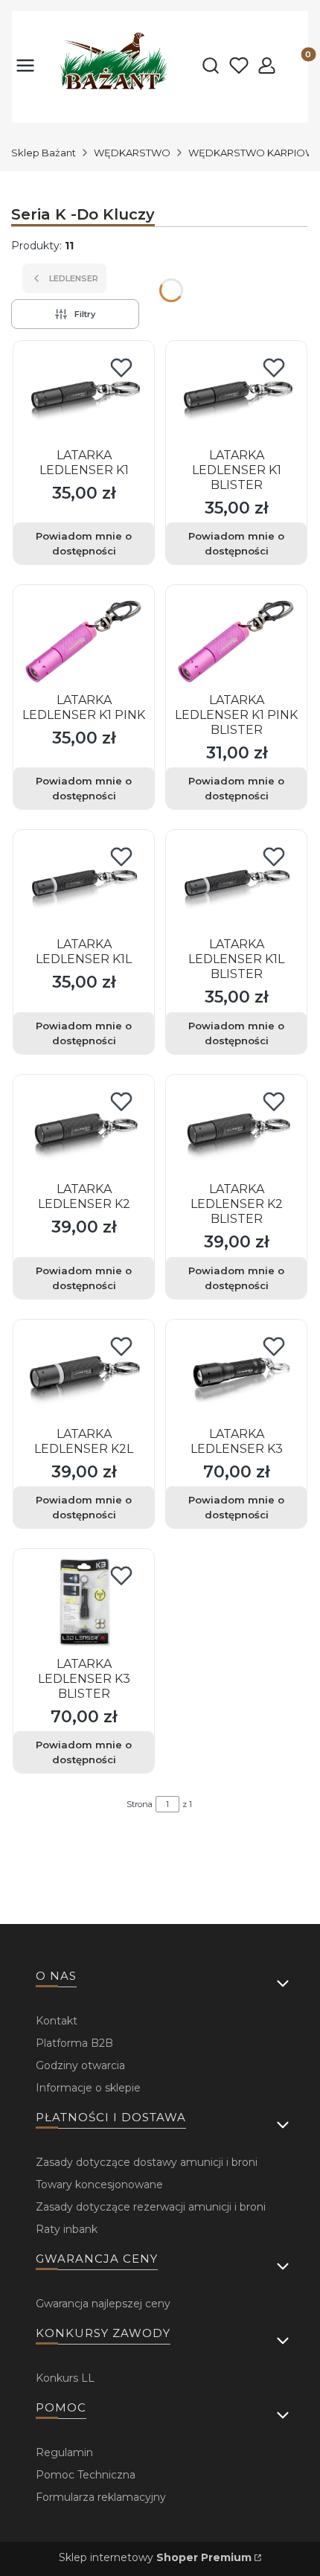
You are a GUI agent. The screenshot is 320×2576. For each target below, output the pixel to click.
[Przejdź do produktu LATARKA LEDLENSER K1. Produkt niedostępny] (84, 396)
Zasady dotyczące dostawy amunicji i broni (147, 2162)
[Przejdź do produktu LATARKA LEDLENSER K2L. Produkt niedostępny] (84, 1374)
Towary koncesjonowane (99, 2185)
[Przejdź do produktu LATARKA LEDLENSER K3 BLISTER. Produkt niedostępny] (84, 1604)
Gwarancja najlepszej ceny (103, 2304)
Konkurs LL (65, 2378)
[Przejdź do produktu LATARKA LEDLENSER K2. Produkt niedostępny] (84, 1129)
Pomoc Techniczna (86, 2475)
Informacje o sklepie (88, 2088)
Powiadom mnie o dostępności (84, 543)
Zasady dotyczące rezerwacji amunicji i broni (151, 2207)
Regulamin (64, 2452)
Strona (140, 1804)
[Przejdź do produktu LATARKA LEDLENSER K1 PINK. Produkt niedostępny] (84, 640)
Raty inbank (67, 2229)
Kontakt (57, 2021)
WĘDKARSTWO (132, 153)
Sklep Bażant (44, 153)
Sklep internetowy (155, 2557)
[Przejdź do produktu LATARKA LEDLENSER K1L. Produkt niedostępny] (84, 885)
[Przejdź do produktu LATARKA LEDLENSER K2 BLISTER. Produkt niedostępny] (236, 1129)
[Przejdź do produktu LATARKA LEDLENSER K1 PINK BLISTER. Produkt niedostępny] (236, 640)
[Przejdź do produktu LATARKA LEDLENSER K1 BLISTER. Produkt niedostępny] (236, 396)
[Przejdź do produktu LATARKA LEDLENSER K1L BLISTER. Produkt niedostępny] (236, 885)
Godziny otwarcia (80, 2065)
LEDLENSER (74, 278)
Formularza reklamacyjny (101, 2497)
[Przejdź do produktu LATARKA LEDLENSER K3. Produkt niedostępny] (236, 1374)
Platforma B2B (74, 2043)
